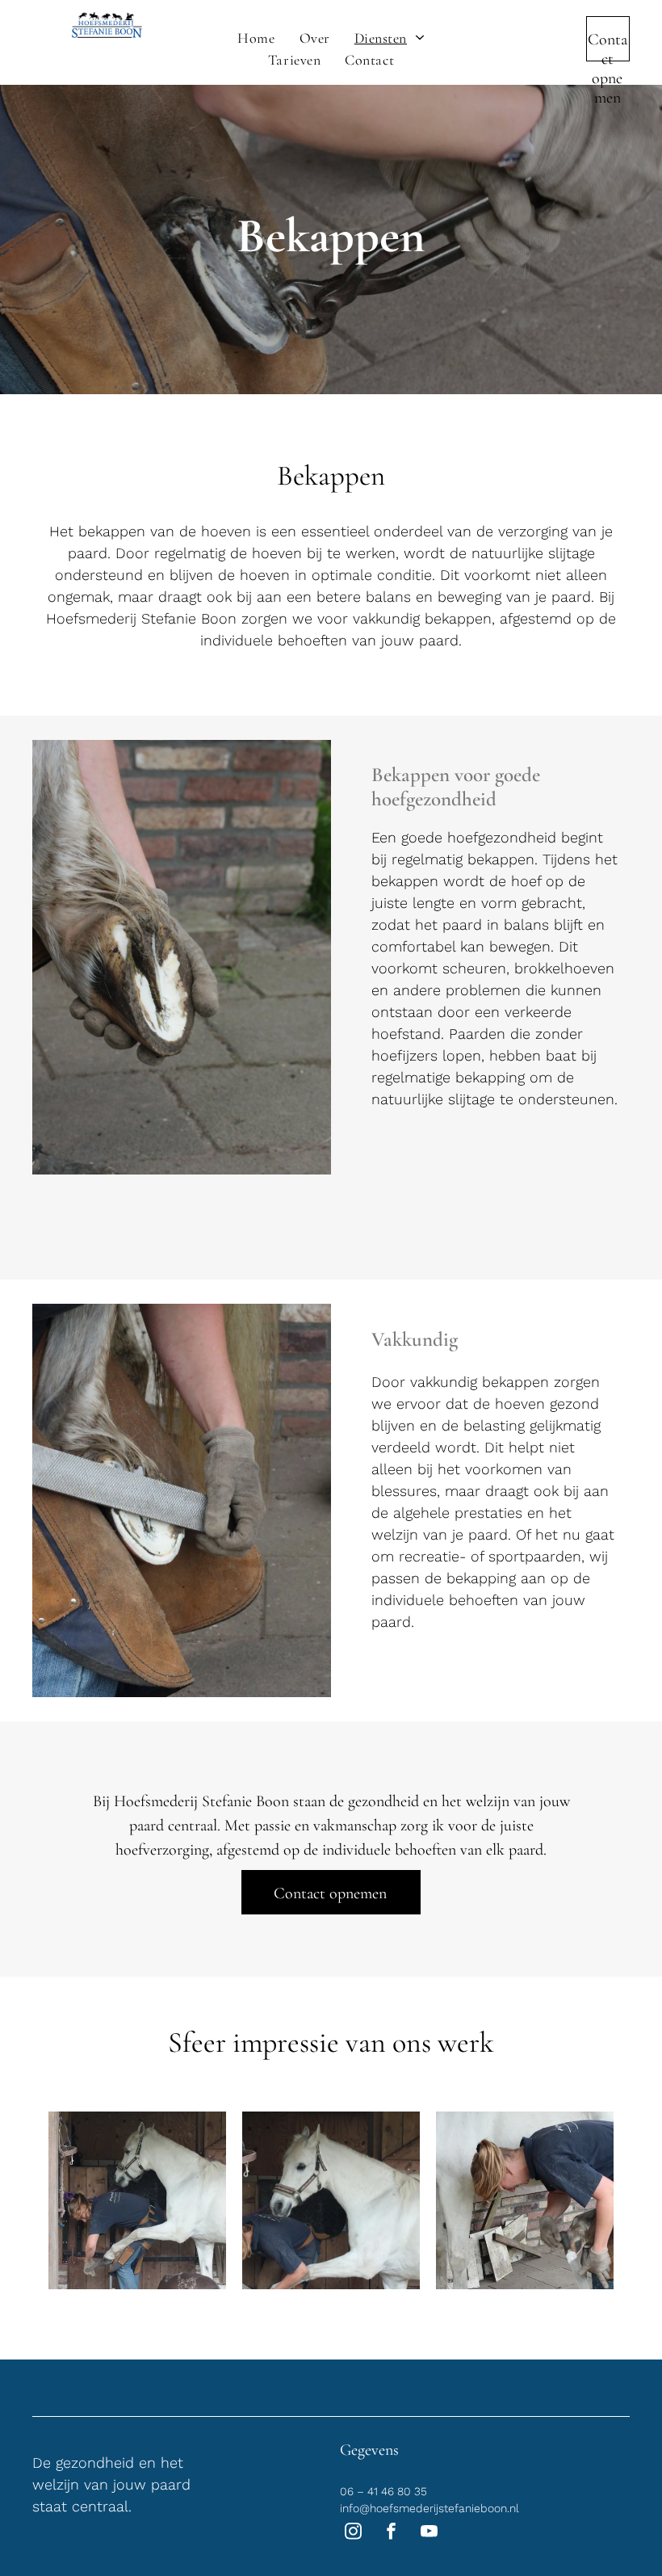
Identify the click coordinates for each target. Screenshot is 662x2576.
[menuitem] (256, 38)
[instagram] (353, 2533)
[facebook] (391, 2533)
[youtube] (429, 2533)
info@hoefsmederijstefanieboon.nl (429, 2508)
